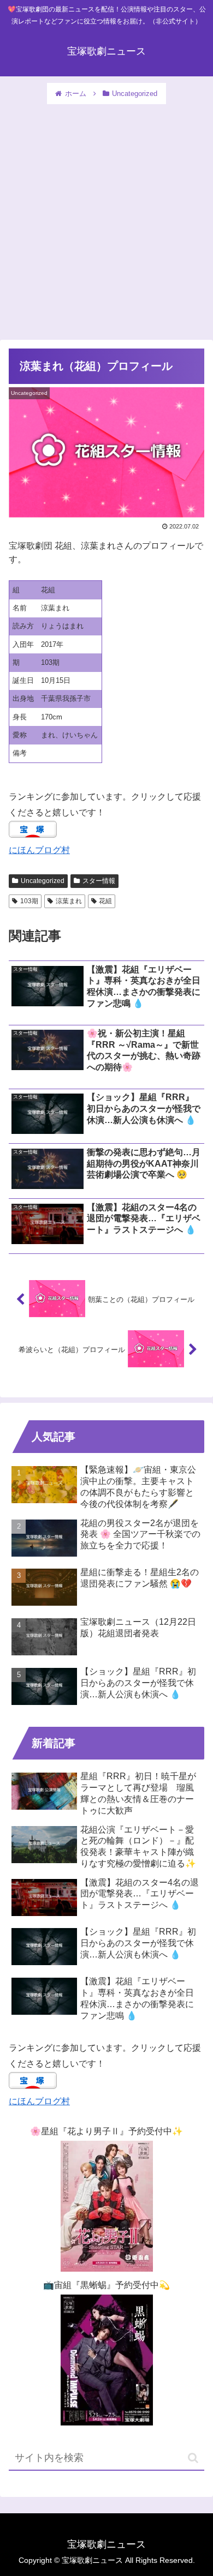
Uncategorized (43, 881)
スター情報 (99, 881)
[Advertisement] (106, 217)
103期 (29, 901)
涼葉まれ (69, 901)
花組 (105, 901)
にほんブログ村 (39, 850)
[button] (193, 2458)
